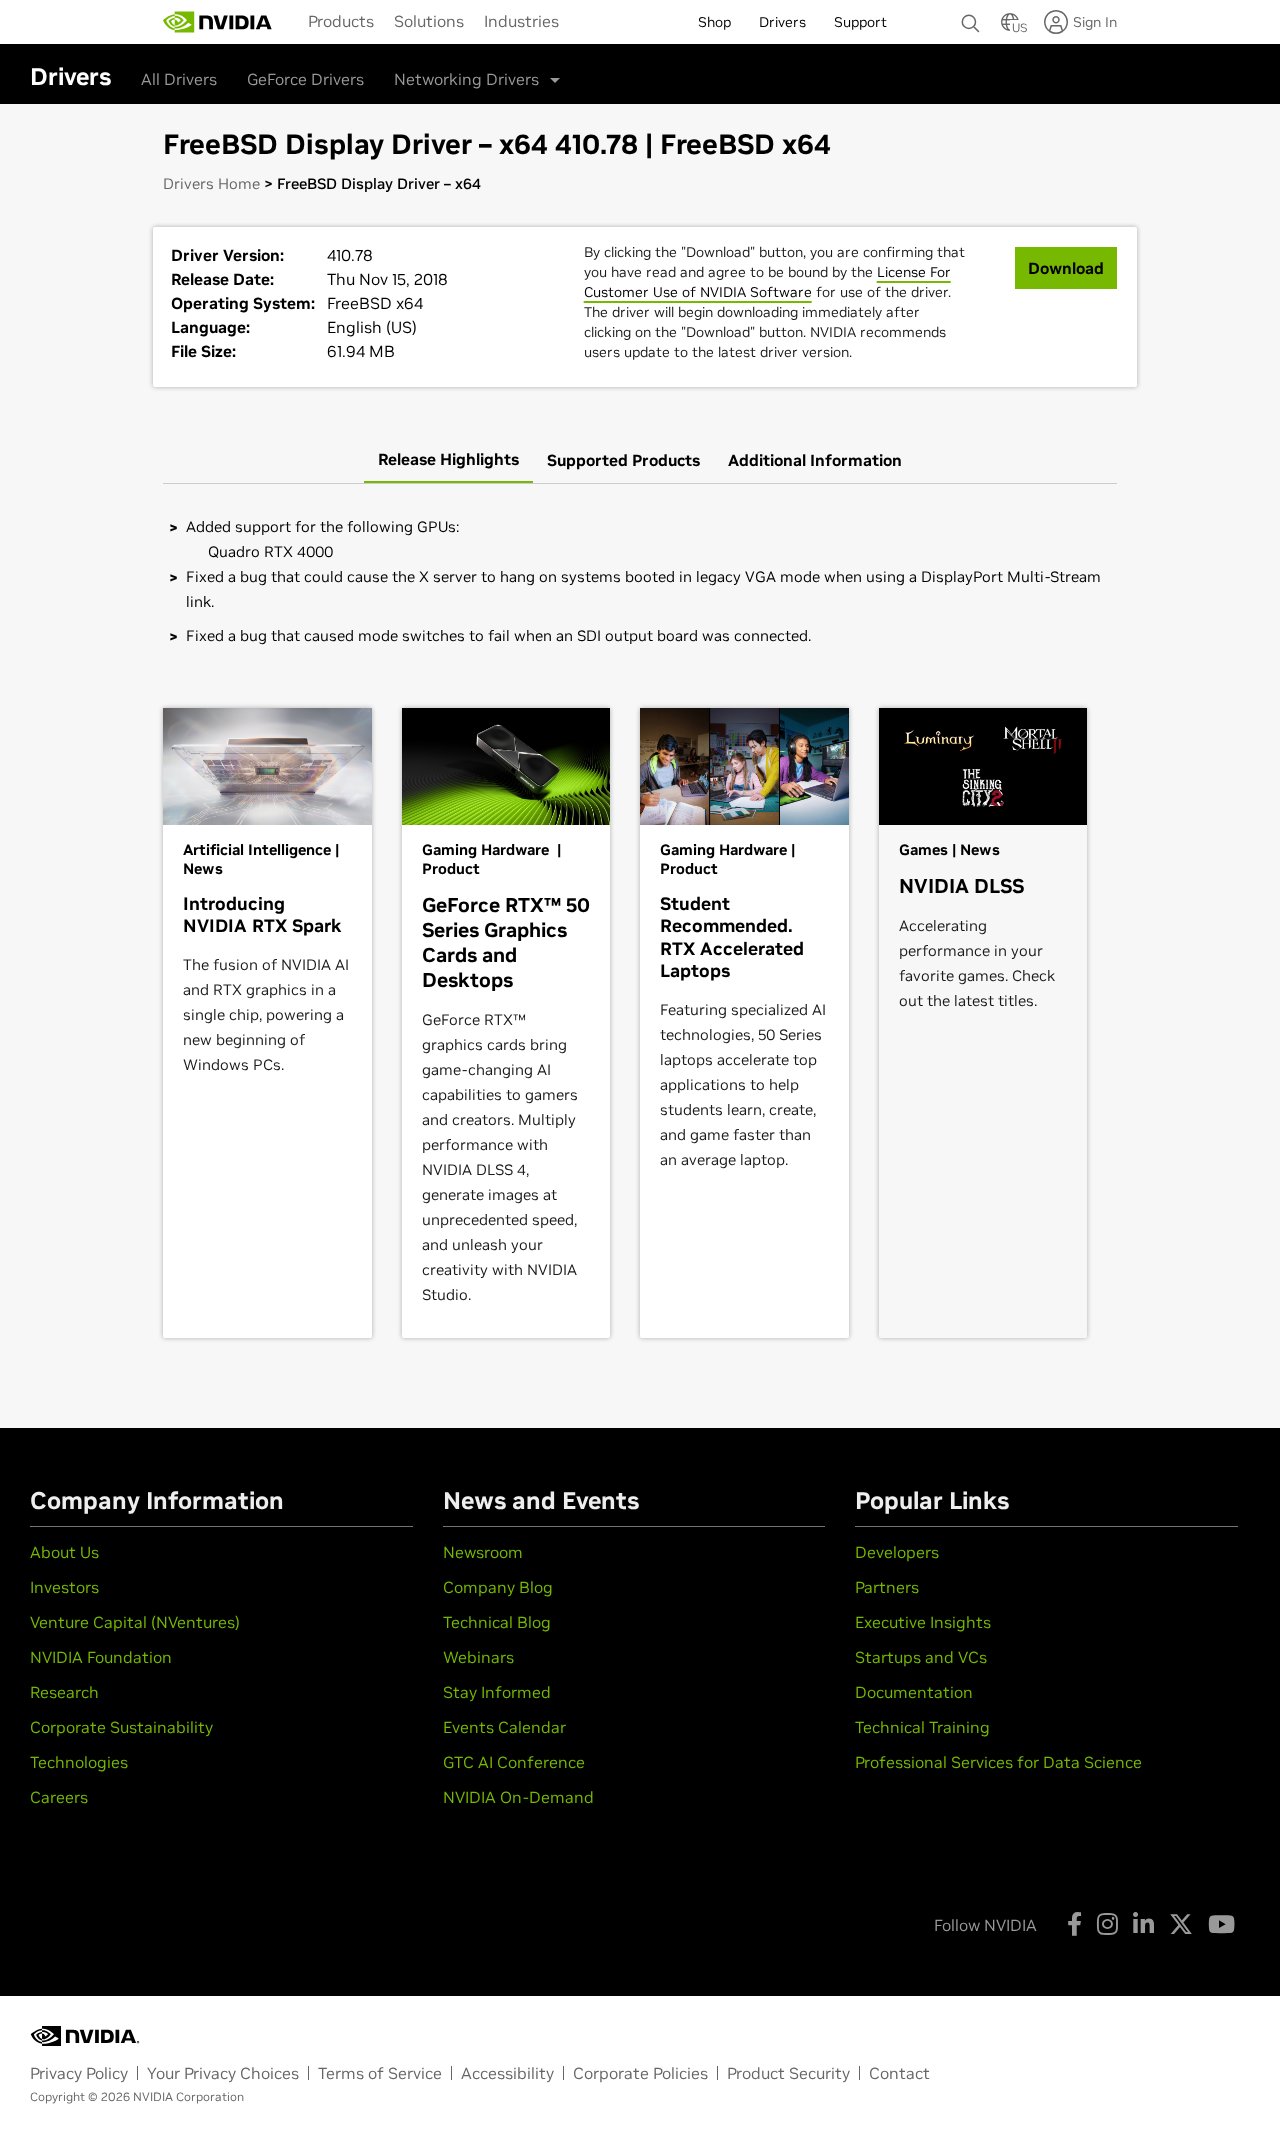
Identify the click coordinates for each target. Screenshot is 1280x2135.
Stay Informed (497, 1692)
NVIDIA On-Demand (518, 1797)
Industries (521, 21)
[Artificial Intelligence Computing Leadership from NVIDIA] (218, 22)
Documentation (914, 1692)
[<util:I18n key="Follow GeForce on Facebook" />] (1074, 1924)
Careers (59, 1797)
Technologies (79, 1762)
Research (64, 1692)
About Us (64, 1552)
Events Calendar (504, 1727)
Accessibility (507, 2073)
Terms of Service (380, 2073)
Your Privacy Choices (223, 2073)
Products (341, 21)
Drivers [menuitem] (782, 22)
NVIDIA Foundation (101, 1657)
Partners (887, 1587)
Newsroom (483, 1552)
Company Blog (498, 1587)
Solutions (429, 21)
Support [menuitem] (860, 22)
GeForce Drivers (305, 79)
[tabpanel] (640, 581)
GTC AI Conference (514, 1762)
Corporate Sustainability (121, 1727)
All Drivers (179, 79)
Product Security (788, 2073)
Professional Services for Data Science (998, 1762)
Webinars (478, 1657)
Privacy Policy (79, 2073)
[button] (1010, 28)
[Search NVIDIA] (971, 18)
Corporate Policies (640, 2073)
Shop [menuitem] (714, 22)
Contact (899, 2073)
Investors (64, 1587)
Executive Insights (923, 1622)
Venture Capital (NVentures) (135, 1622)
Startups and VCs (921, 1657)
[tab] (448, 460)
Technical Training (922, 1727)
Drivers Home (211, 183)
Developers (897, 1552)
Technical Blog (497, 1622)
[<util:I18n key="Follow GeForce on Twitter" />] (1181, 1924)
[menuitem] (341, 21)
